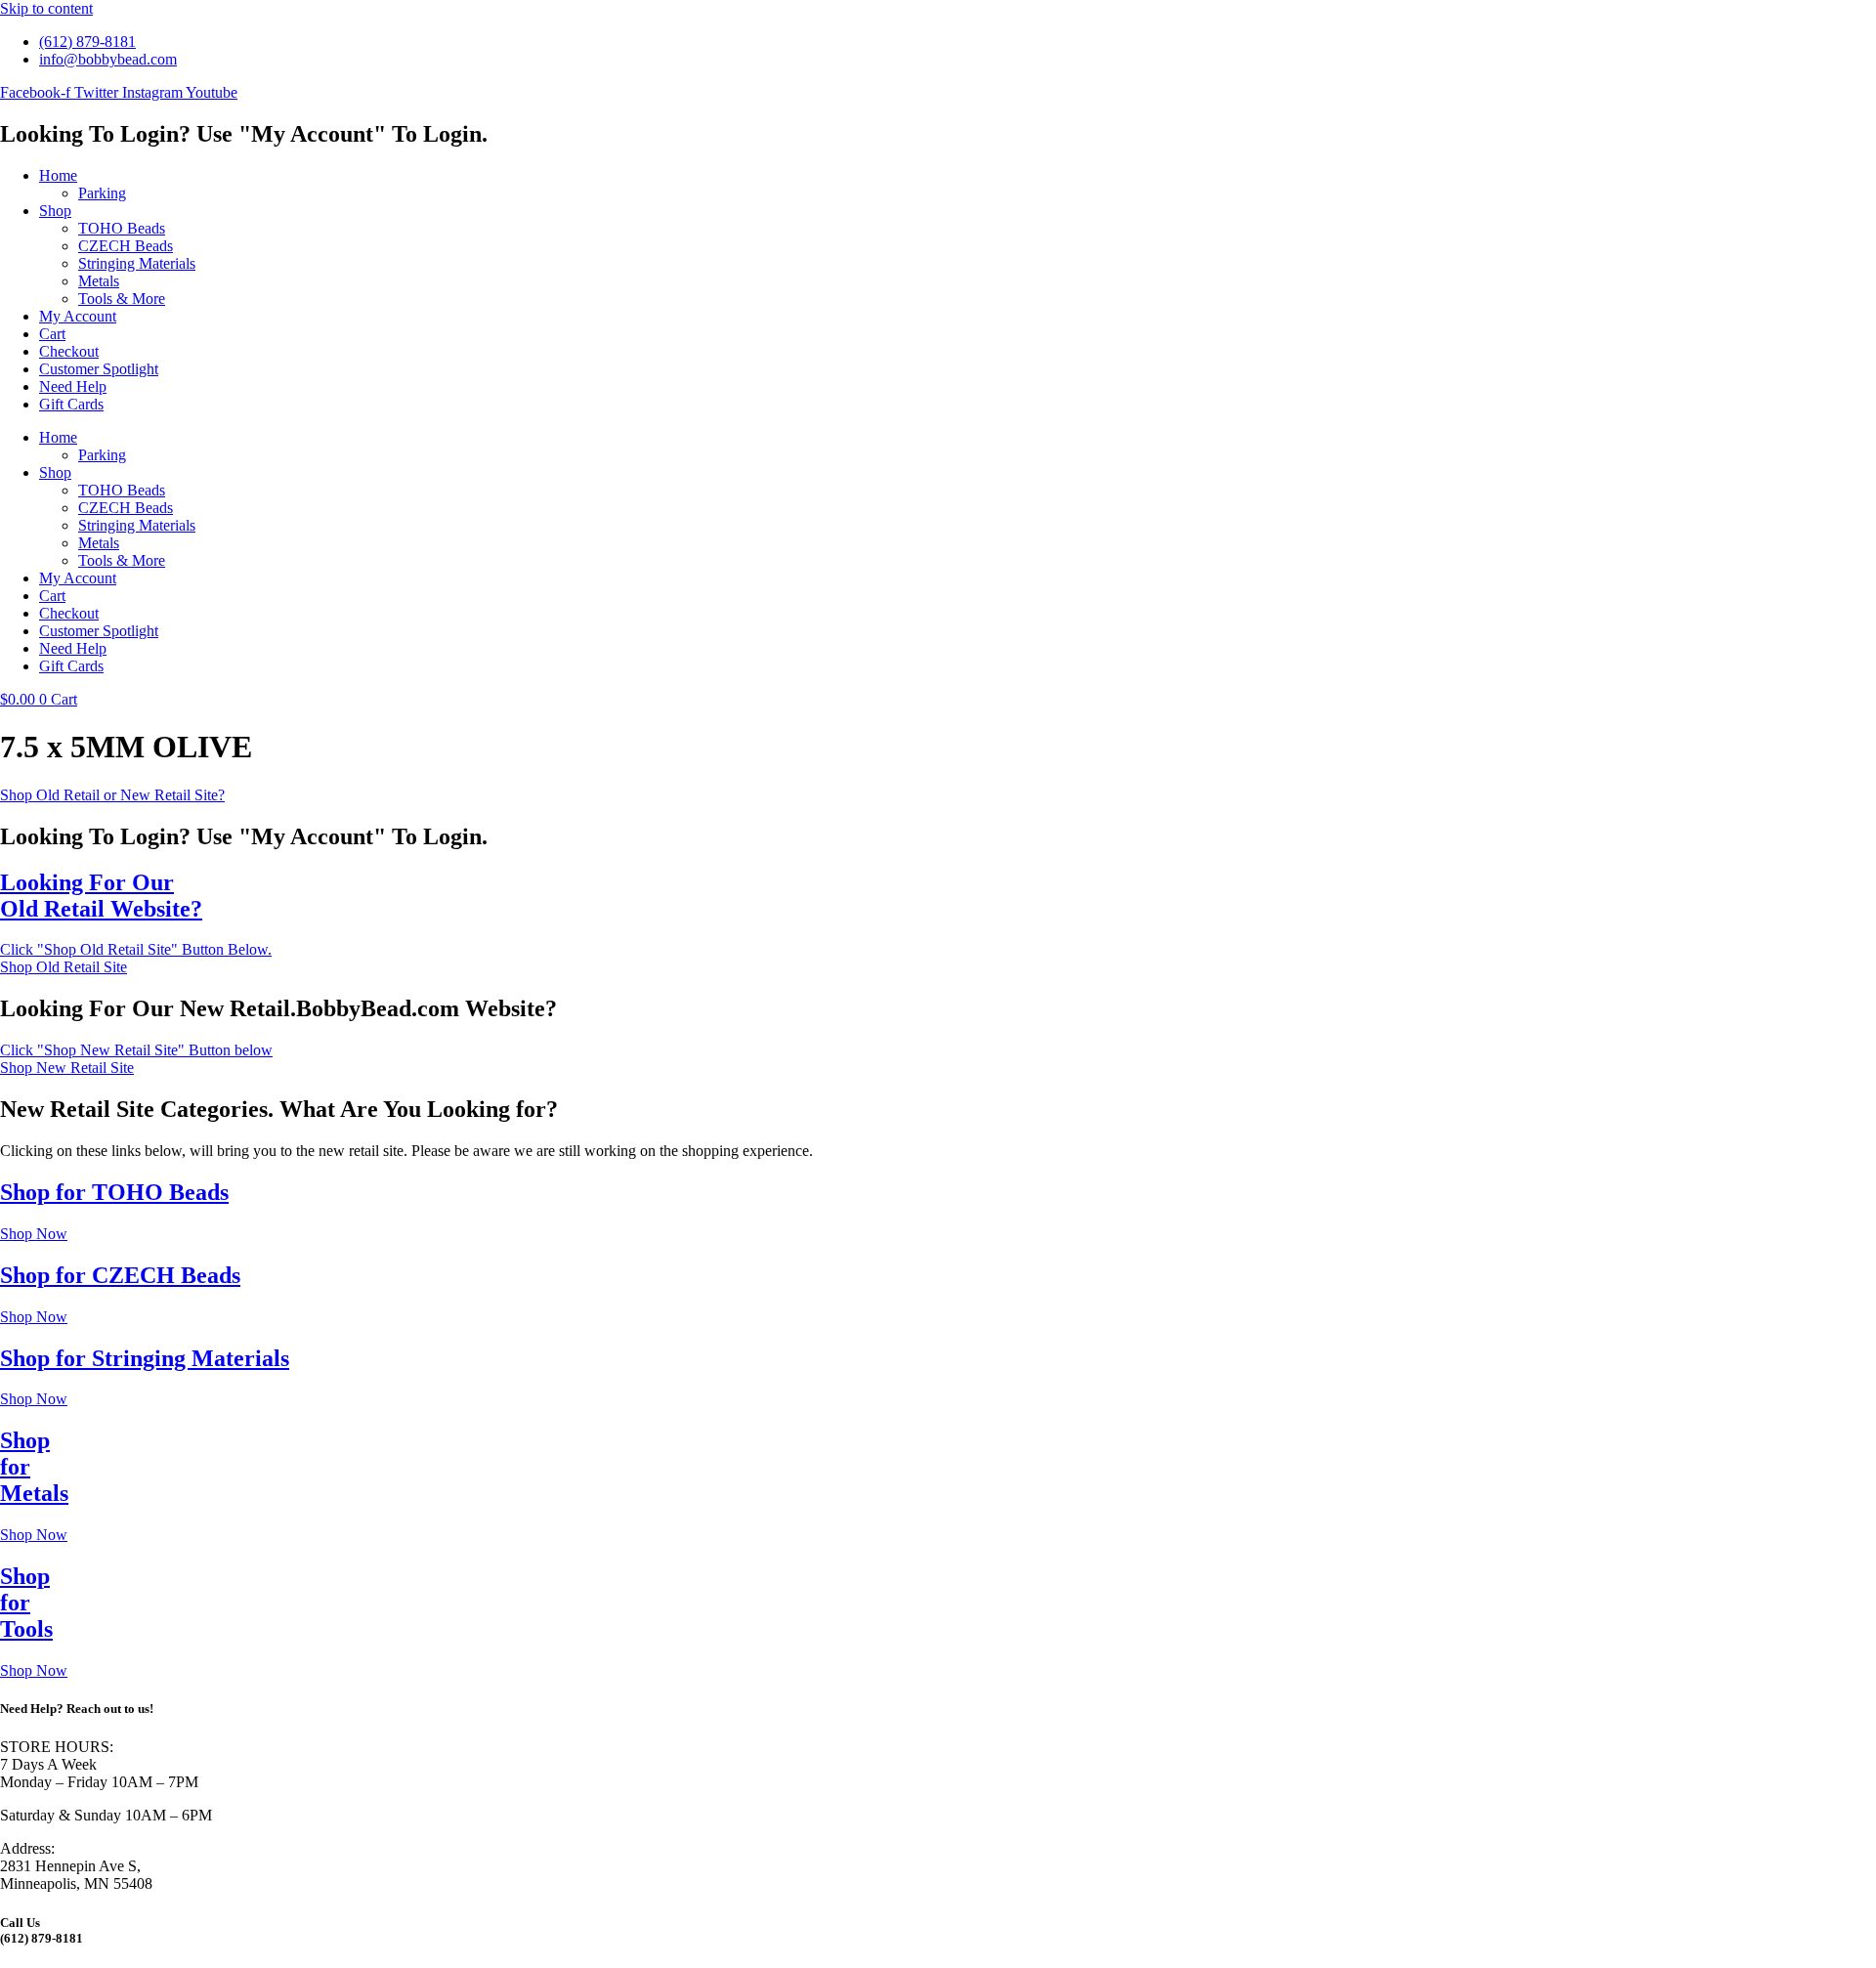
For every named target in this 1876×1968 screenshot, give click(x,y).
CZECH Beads (126, 246)
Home (58, 175)
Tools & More (122, 299)
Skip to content (46, 8)
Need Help (73, 386)
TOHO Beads (122, 228)
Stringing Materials (137, 263)
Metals (99, 281)
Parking (102, 193)
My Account (78, 316)
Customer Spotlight (99, 369)
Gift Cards (71, 404)
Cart (52, 334)
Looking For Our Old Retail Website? (101, 896)
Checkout (69, 351)
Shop (55, 211)
